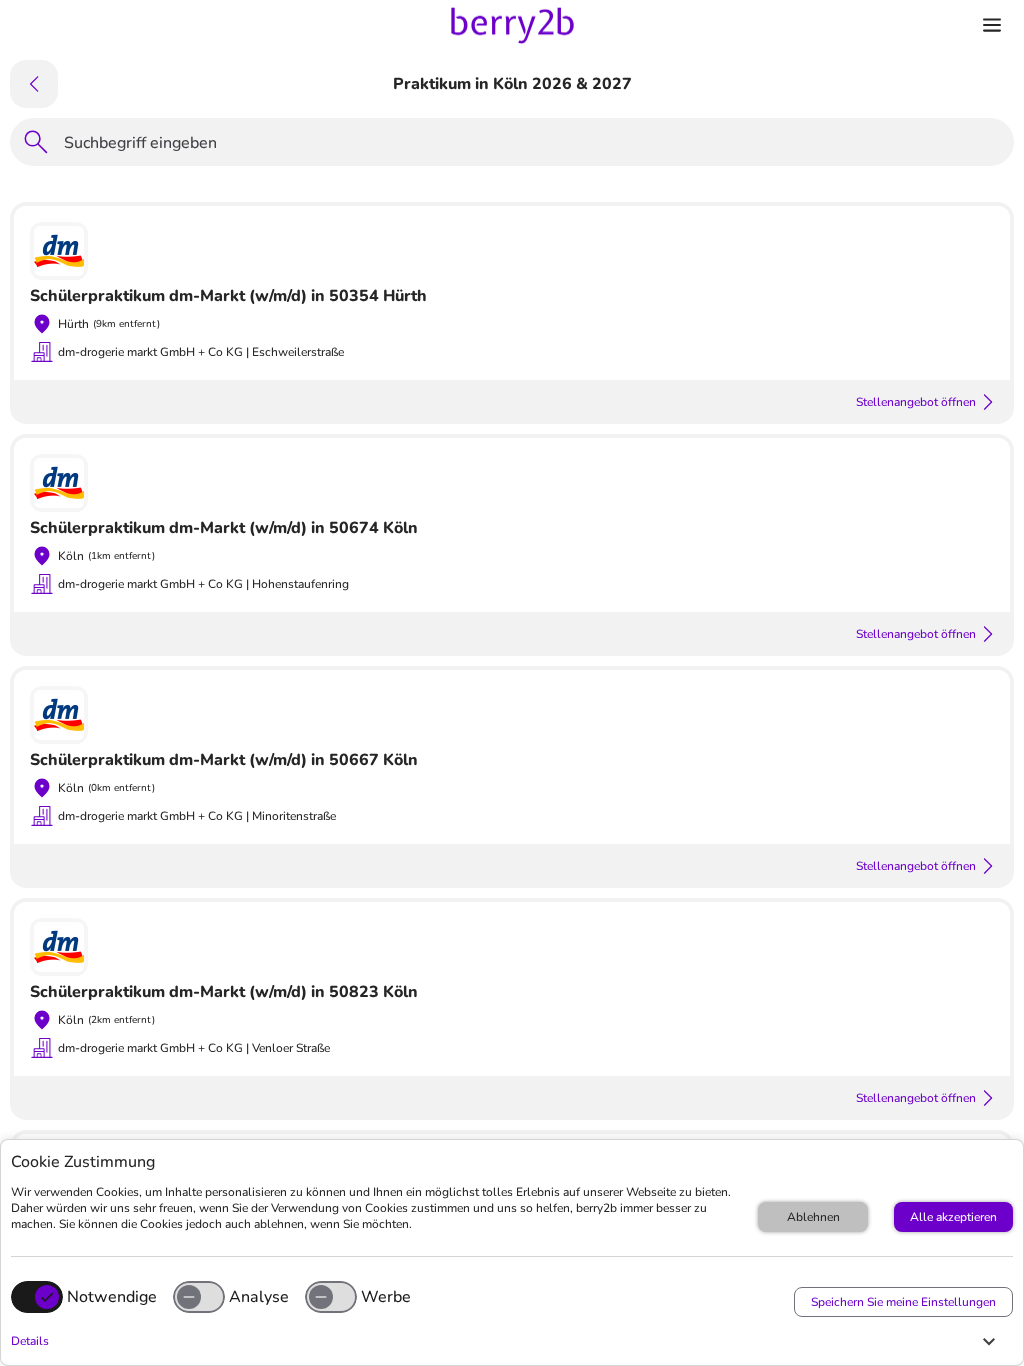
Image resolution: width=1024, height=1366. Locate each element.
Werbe (386, 1297)
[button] (507, 1341)
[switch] (199, 1297)
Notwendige (112, 1297)
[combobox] (533, 146)
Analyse (259, 1297)
